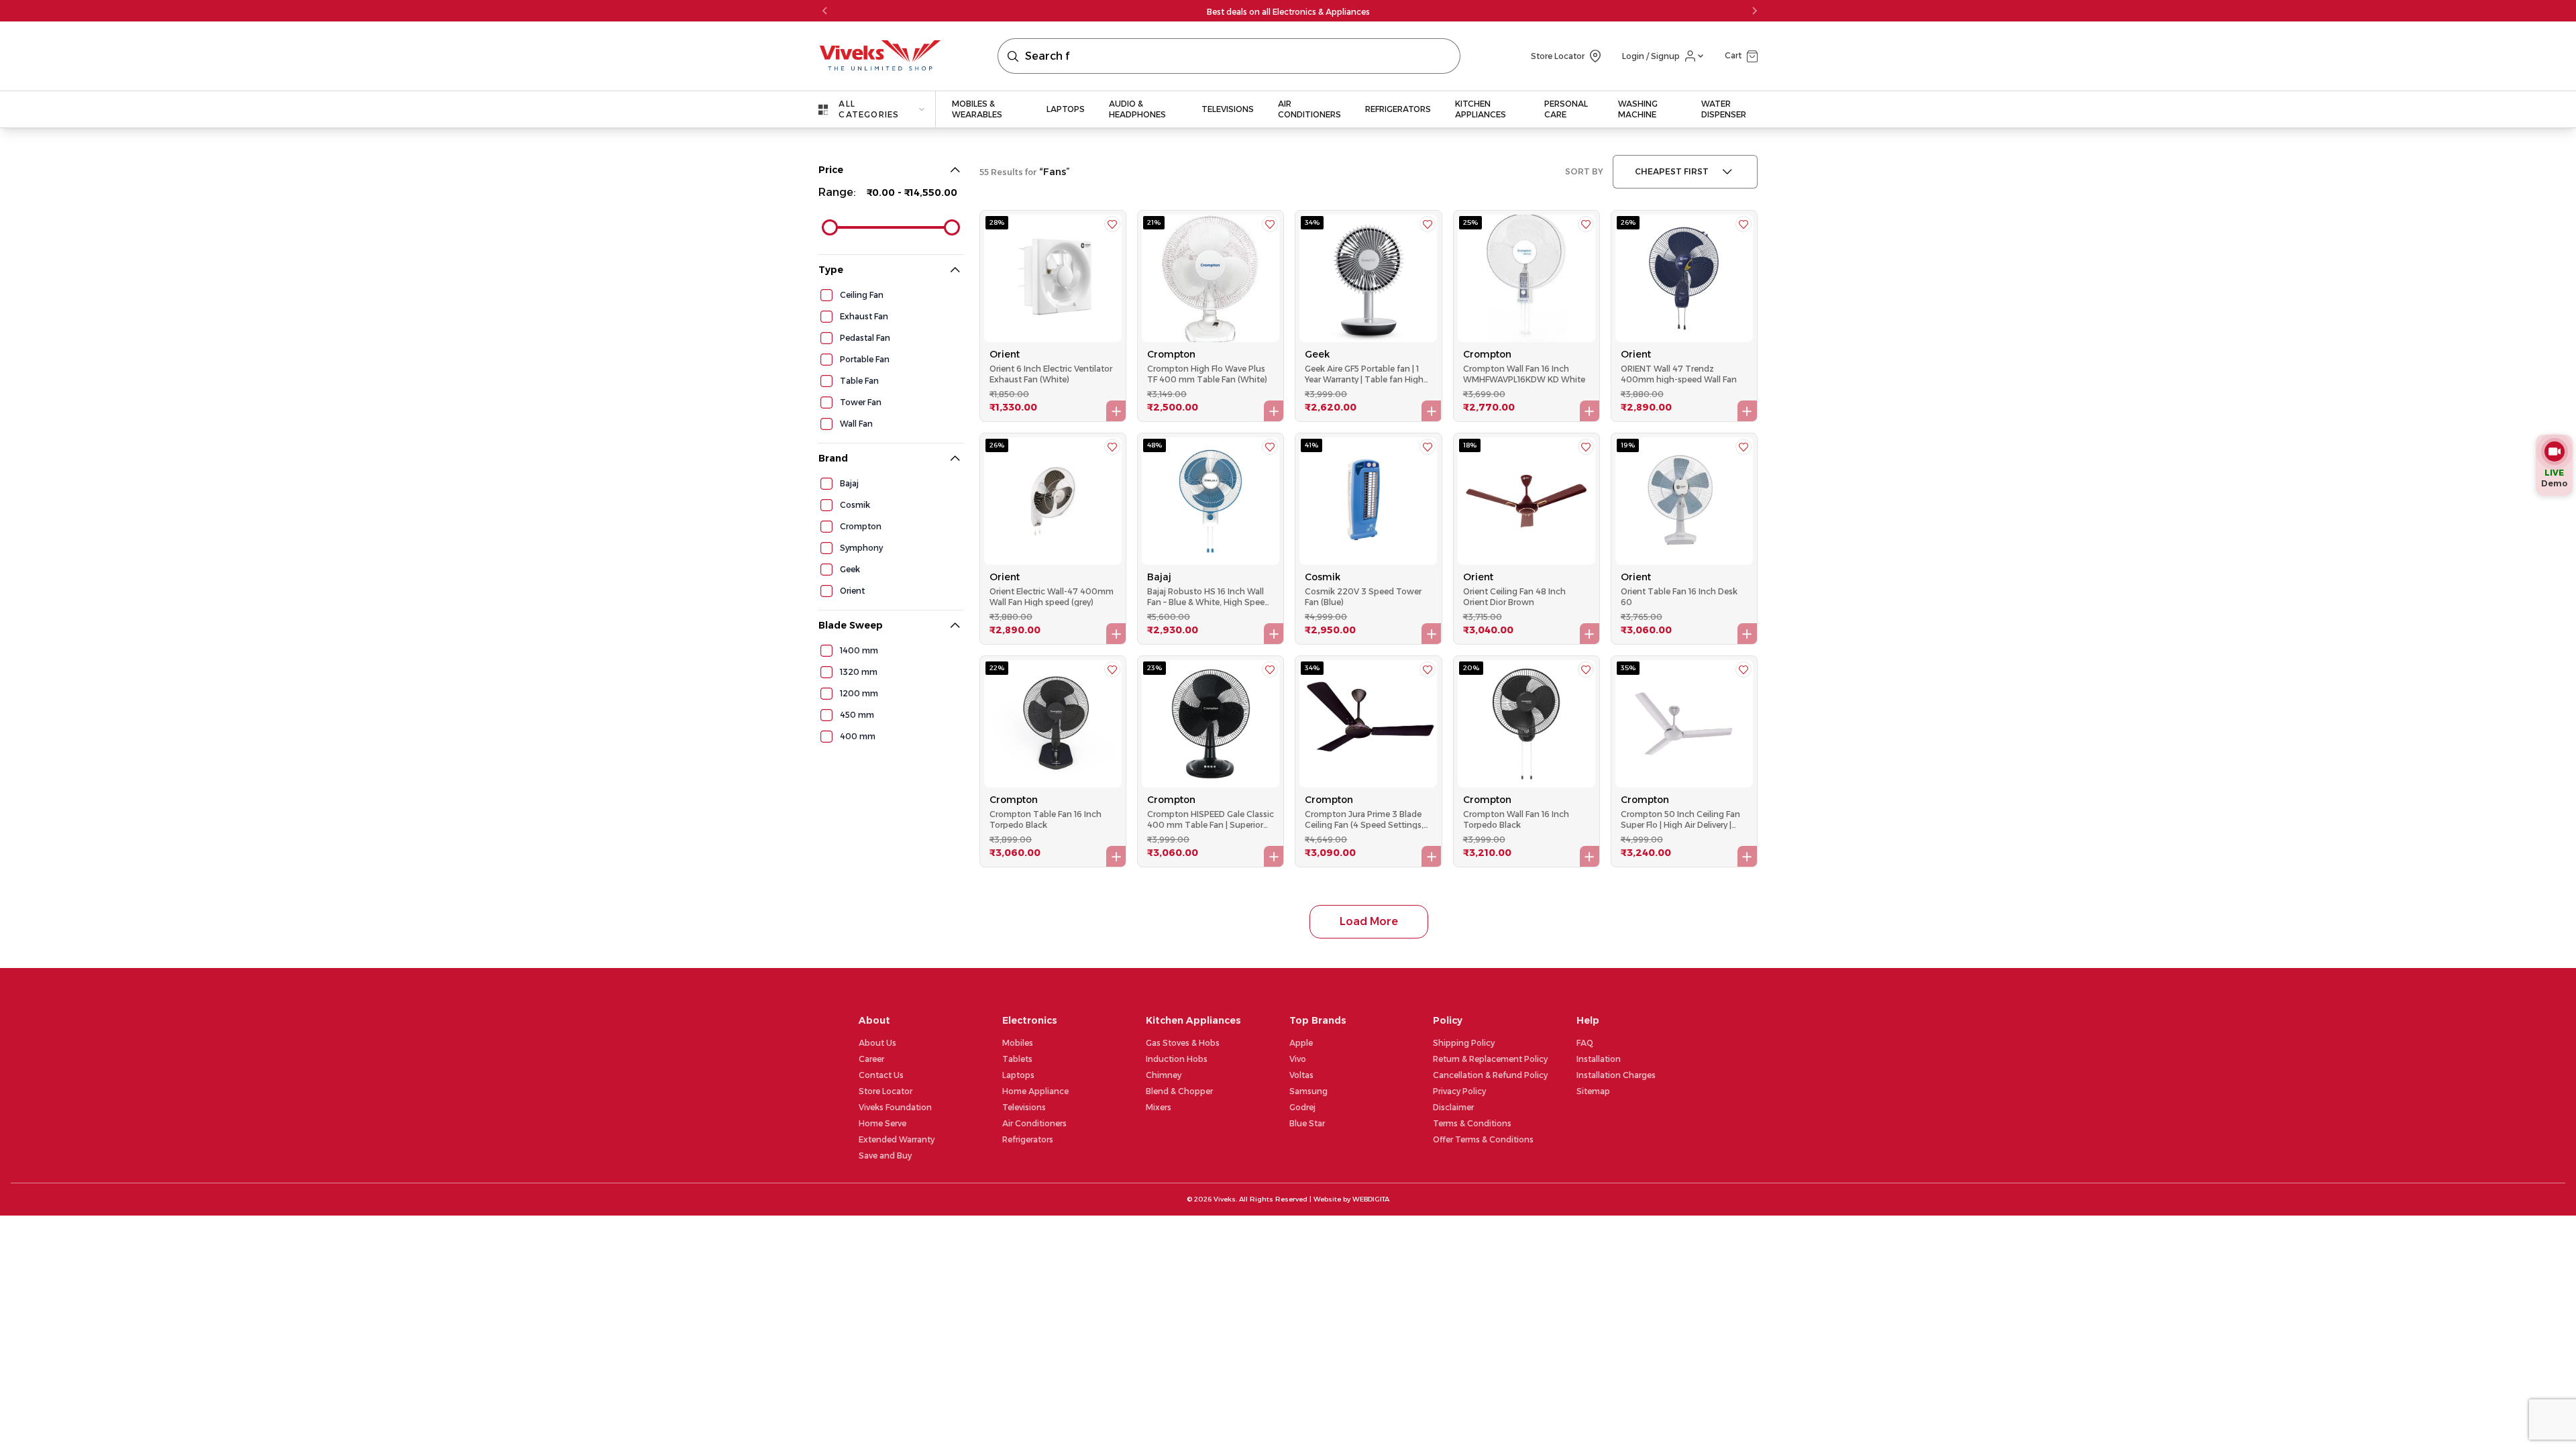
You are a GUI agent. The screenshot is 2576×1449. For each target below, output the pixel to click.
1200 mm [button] (859, 693)
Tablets (1017, 1059)
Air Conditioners (1034, 1123)
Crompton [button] (861, 526)
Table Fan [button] (859, 381)
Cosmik (1323, 577)
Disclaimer (1453, 1107)
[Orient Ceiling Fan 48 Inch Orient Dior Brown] (1526, 501)
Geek (1317, 354)
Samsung (1308, 1091)
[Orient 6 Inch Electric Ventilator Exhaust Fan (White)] (1053, 278)
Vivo (1298, 1059)
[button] (1741, 56)
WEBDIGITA (1371, 1199)
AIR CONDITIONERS (1309, 109)
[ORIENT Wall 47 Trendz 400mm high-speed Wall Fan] (1684, 278)
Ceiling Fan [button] (862, 295)
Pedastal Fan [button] (865, 338)
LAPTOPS (1066, 109)
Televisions (1024, 1107)
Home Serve (882, 1123)
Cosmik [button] (855, 505)
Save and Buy (885, 1156)
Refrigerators (1028, 1139)
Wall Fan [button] (856, 424)
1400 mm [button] (859, 650)
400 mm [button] (858, 736)
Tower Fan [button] (861, 402)
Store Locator (885, 1091)
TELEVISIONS (1228, 109)
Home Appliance (1035, 1091)
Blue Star (1307, 1123)
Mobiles (1018, 1043)
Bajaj (1159, 577)
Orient (1005, 354)
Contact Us (881, 1075)
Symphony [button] (861, 548)
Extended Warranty (897, 1139)
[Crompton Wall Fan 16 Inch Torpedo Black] (1526, 724)
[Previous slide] (825, 11)
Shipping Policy (1464, 1043)
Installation (1599, 1059)
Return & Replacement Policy (1490, 1059)
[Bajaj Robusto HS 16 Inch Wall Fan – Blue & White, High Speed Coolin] (1211, 501)
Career (871, 1059)
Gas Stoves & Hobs (1183, 1043)
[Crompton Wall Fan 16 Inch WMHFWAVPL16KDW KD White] (1526, 278)
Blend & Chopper (1179, 1091)
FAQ (1585, 1043)
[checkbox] (826, 295)
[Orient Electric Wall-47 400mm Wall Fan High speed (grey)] (1053, 501)
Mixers (1159, 1107)
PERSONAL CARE (1566, 109)
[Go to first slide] (1754, 11)
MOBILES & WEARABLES (977, 109)
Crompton (1171, 354)
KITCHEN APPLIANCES (1481, 109)
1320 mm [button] (859, 672)
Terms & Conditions (1472, 1123)
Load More (1369, 921)
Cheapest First (1672, 171)
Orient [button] (852, 591)
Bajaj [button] (849, 483)
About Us (877, 1043)
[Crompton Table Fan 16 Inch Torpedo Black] (1053, 724)
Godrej (1302, 1107)
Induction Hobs (1177, 1059)
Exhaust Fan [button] (864, 316)
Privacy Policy (1459, 1091)
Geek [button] (850, 569)
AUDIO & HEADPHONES (1137, 109)
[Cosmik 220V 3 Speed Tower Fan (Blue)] (1368, 501)
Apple (1301, 1043)
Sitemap (1593, 1091)
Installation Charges (1616, 1075)
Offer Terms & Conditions (1483, 1139)
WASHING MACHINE (1638, 109)
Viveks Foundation (895, 1107)
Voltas (1301, 1075)
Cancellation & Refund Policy (1490, 1075)
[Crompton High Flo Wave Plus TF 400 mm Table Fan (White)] (1211, 278)
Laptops (1018, 1075)
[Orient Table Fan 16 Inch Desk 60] (1684, 501)
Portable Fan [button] (865, 359)
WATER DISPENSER (1724, 109)
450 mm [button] (857, 715)
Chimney (1164, 1075)
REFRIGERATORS (1398, 109)
